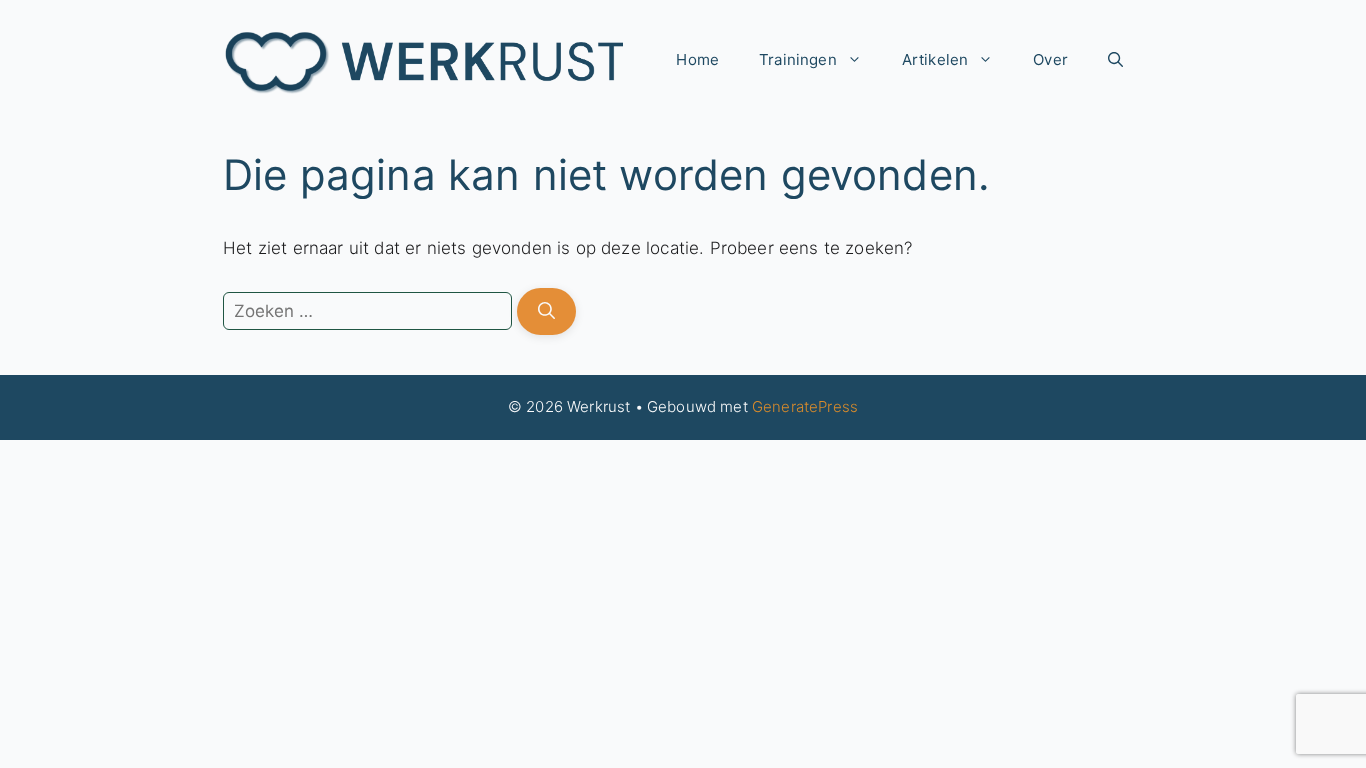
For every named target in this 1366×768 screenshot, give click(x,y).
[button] (1115, 60)
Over (1050, 59)
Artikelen (935, 59)
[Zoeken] (546, 312)
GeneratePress (805, 406)
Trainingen (798, 59)
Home (697, 59)
